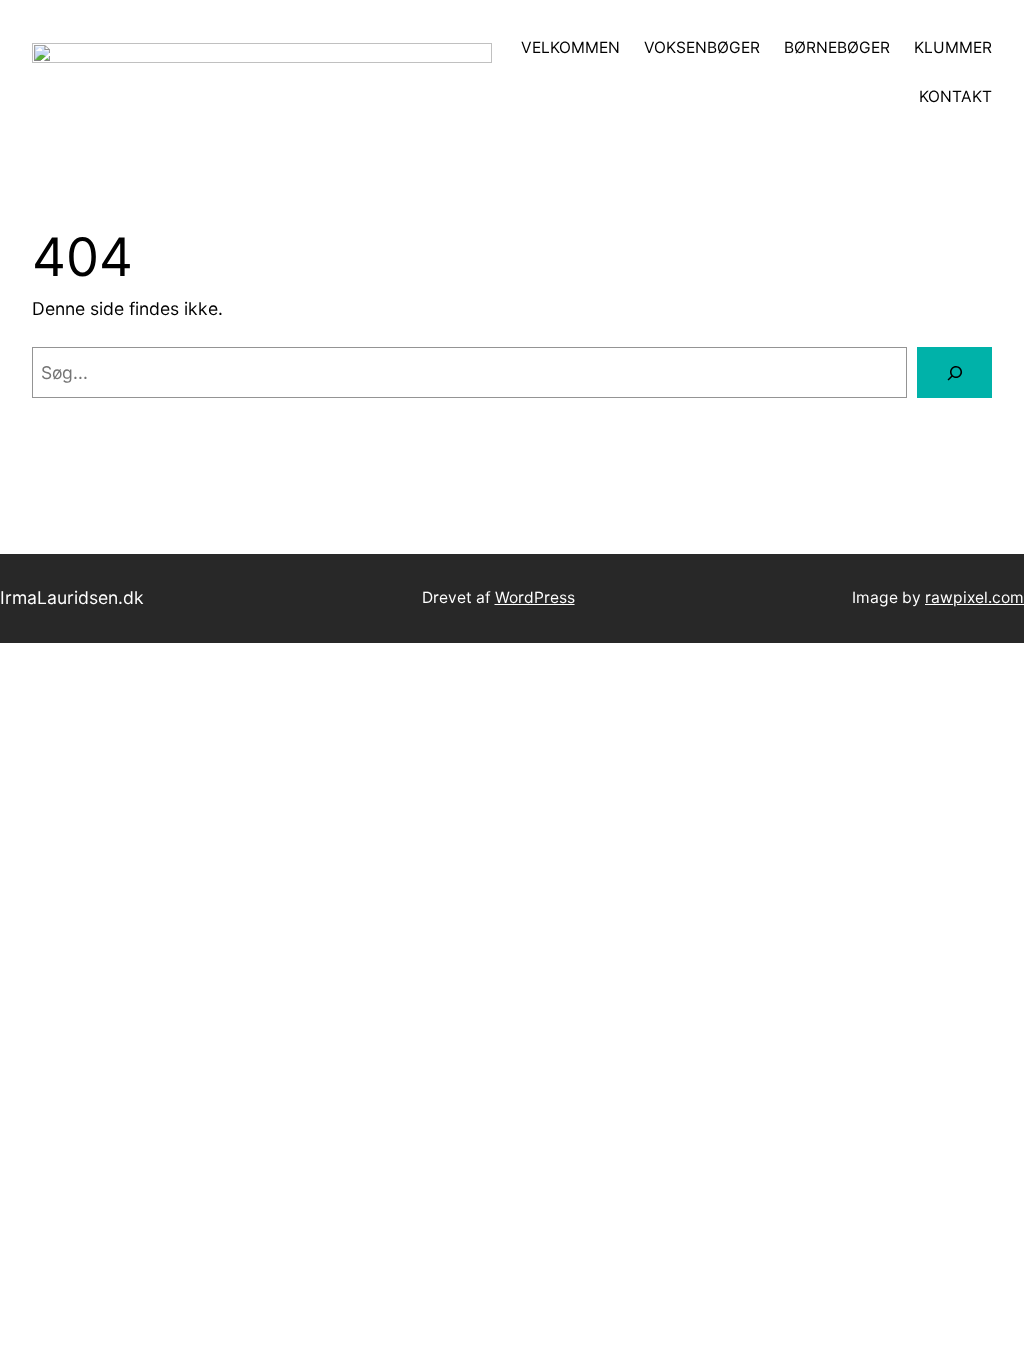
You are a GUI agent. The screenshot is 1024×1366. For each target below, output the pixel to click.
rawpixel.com (974, 597)
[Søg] (954, 372)
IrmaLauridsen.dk (72, 597)
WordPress (535, 597)
